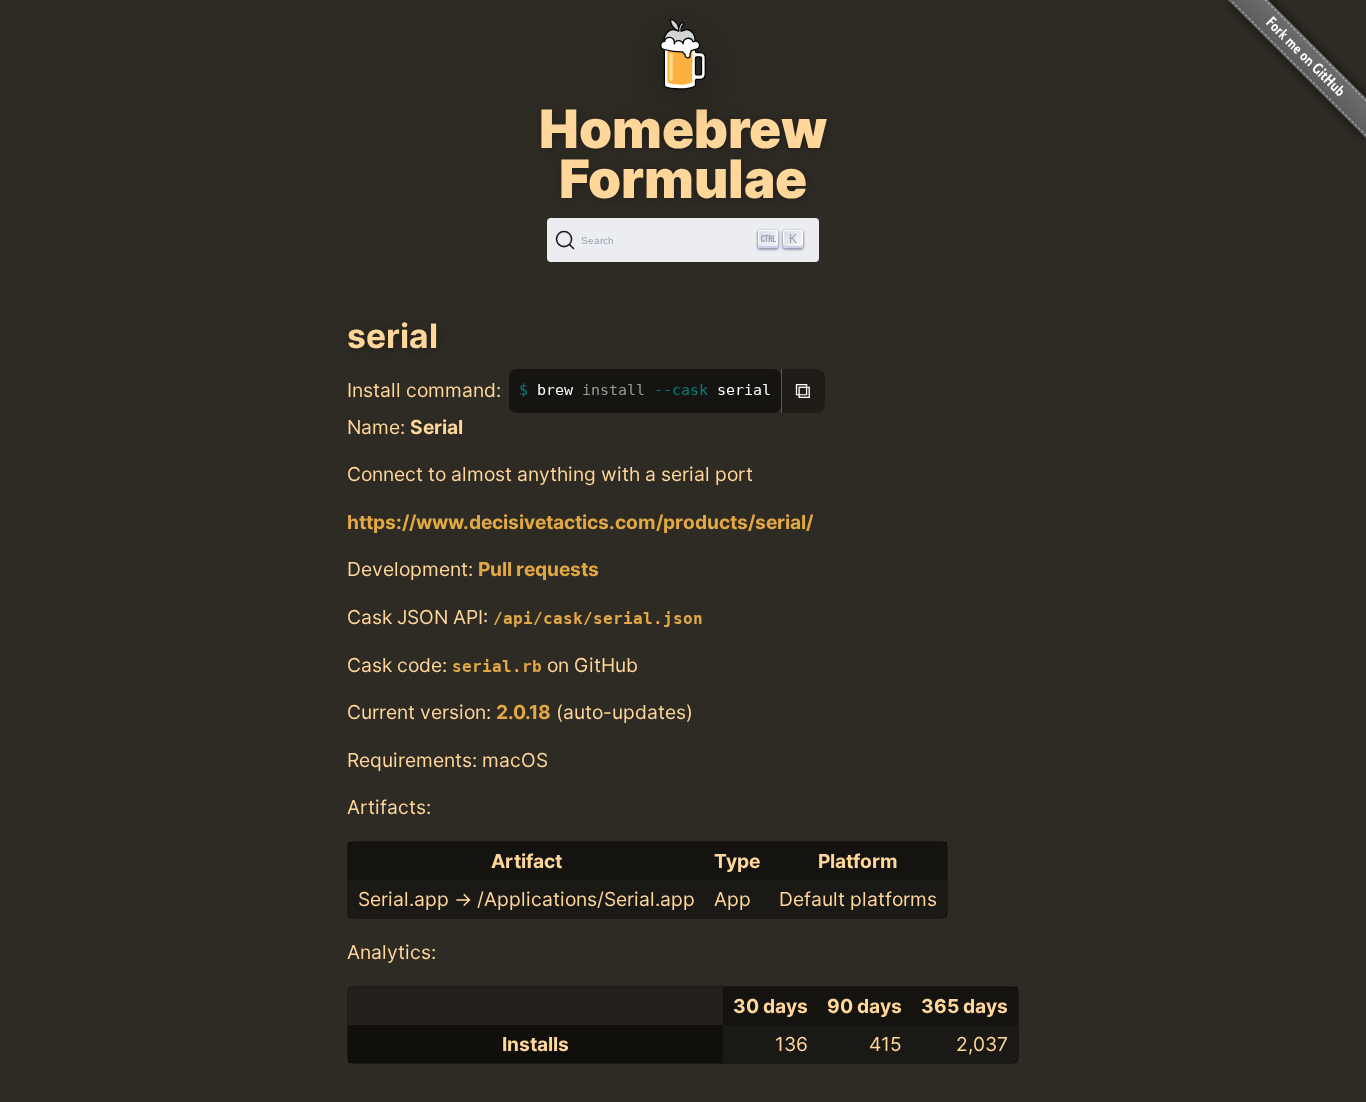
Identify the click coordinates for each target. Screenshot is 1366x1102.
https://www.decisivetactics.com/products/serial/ (580, 522)
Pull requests (538, 569)
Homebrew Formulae (683, 154)
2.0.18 (523, 712)
